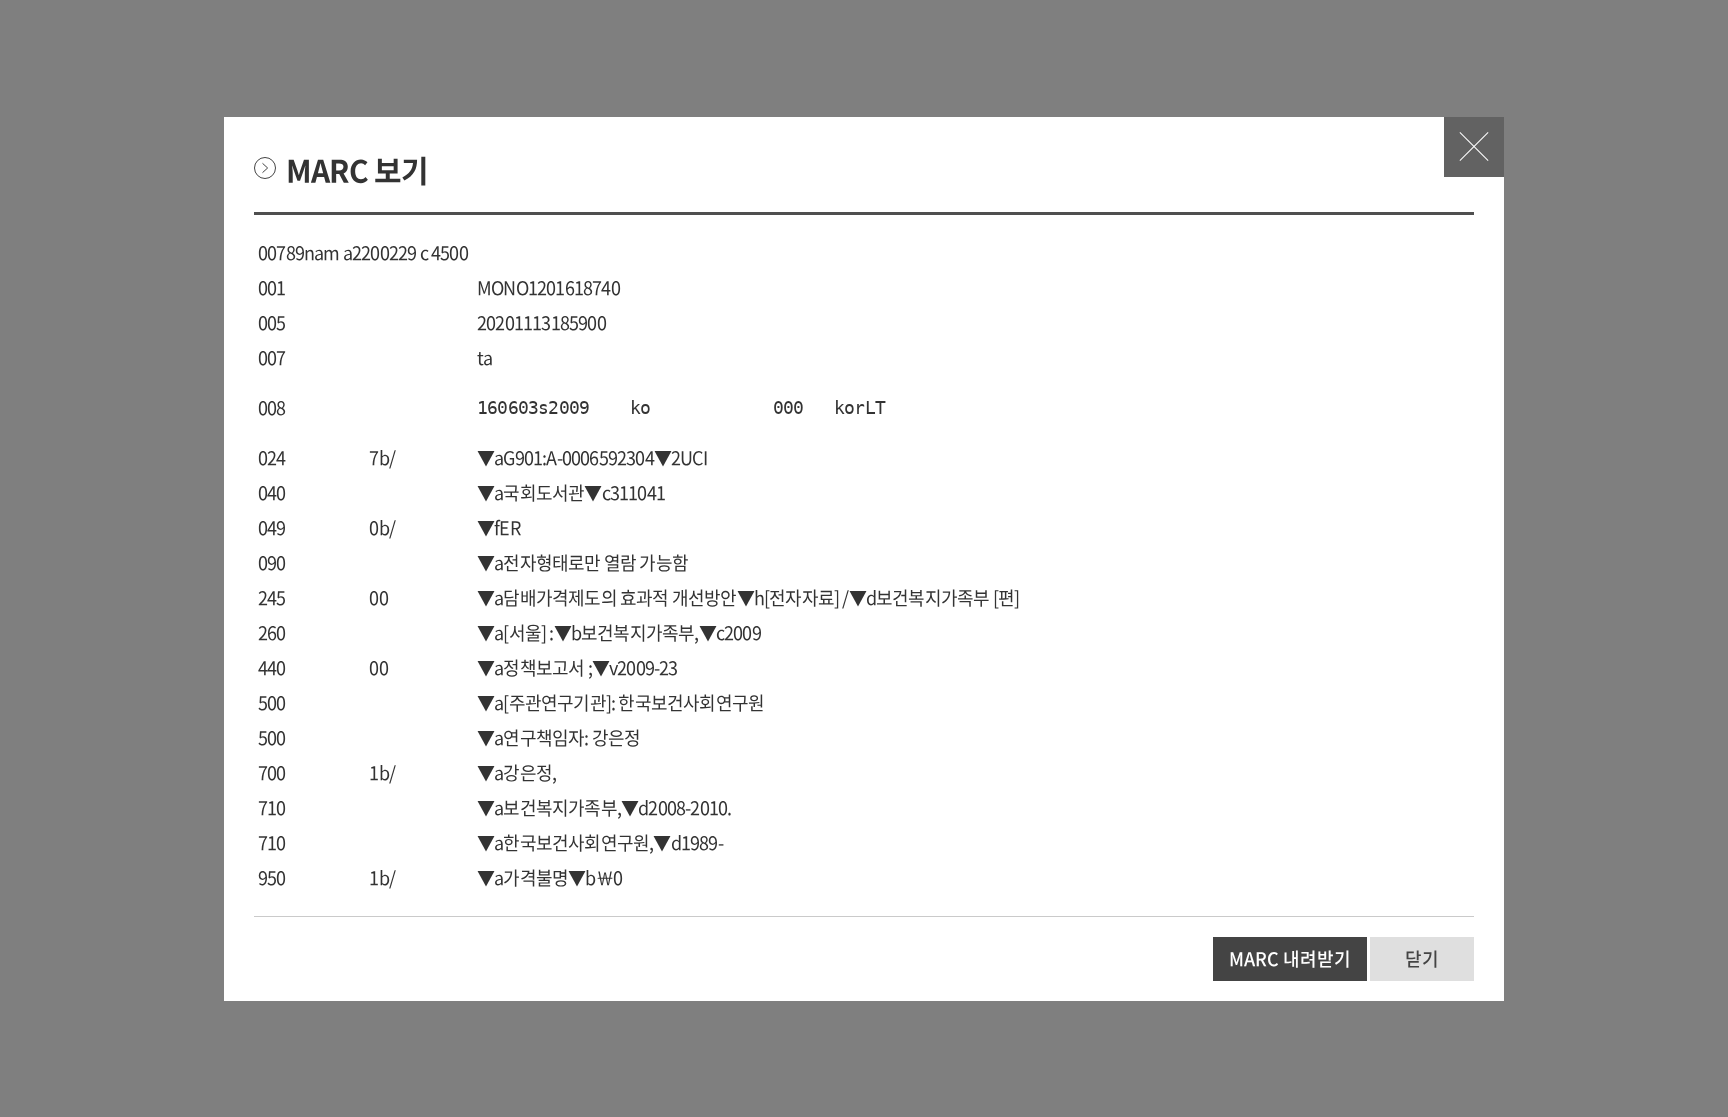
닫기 (1474, 147)
